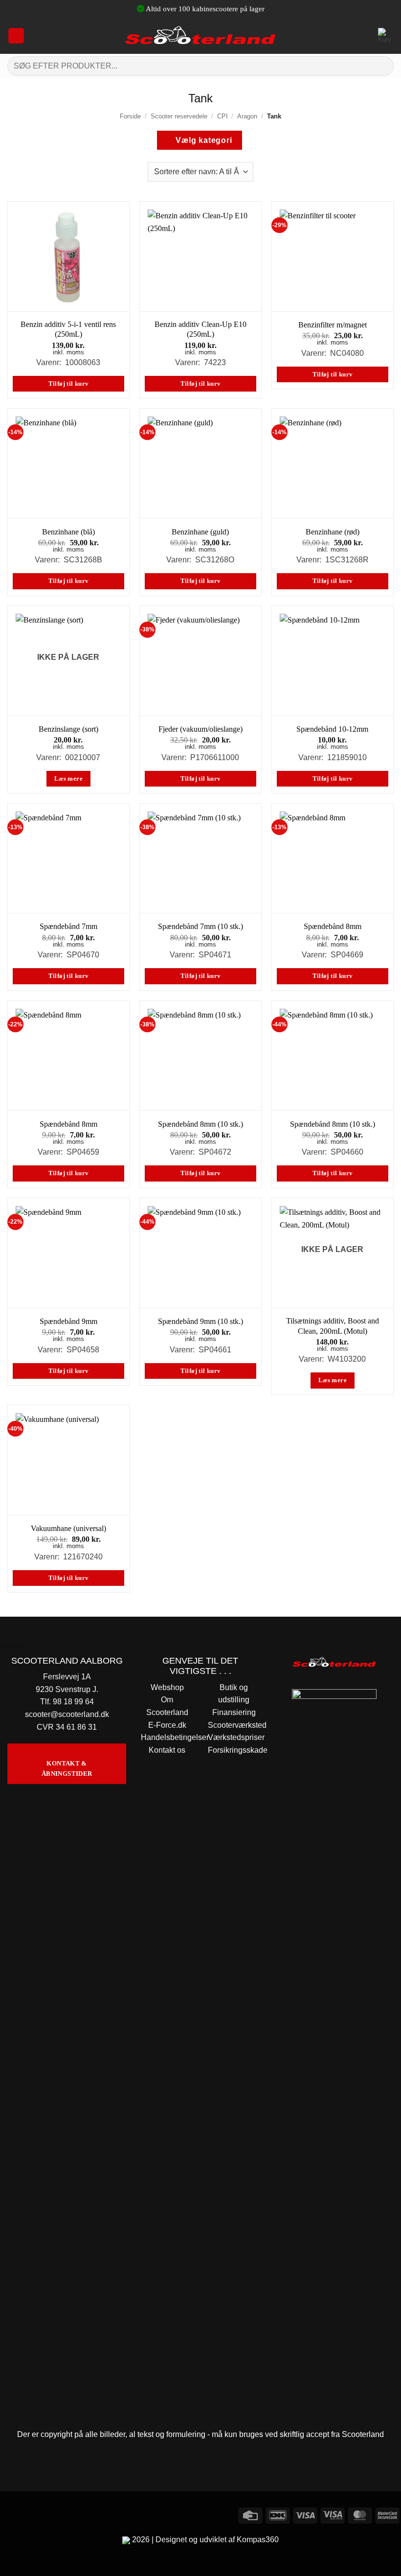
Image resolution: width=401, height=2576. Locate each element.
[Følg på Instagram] (27, 2514)
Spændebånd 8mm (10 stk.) (200, 1124)
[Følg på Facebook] (9, 2514)
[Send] (382, 66)
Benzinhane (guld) (200, 532)
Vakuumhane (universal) (68, 1528)
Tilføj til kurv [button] (69, 384)
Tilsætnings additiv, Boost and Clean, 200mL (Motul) (333, 1326)
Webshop (167, 1687)
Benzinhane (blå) (68, 532)
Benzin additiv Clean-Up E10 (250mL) (200, 329)
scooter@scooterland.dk (67, 1714)
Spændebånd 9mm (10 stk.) (200, 1321)
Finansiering (234, 1712)
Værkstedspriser (236, 1737)
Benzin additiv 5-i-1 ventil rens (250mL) (68, 329)
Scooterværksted (237, 1725)
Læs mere (68, 779)
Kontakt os (167, 1750)
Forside (130, 116)
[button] (16, 36)
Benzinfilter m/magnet (333, 325)
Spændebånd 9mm (68, 1321)
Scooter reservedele (179, 116)
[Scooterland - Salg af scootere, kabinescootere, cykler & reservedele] (200, 35)
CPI (223, 116)
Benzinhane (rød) (333, 532)
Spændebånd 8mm (333, 926)
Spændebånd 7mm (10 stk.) (200, 926)
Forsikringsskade (238, 1750)
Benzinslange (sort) (68, 729)
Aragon (247, 116)
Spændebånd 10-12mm (332, 729)
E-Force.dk (167, 1725)
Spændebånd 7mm (68, 926)
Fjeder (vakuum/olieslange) (200, 729)
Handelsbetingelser (175, 1737)
